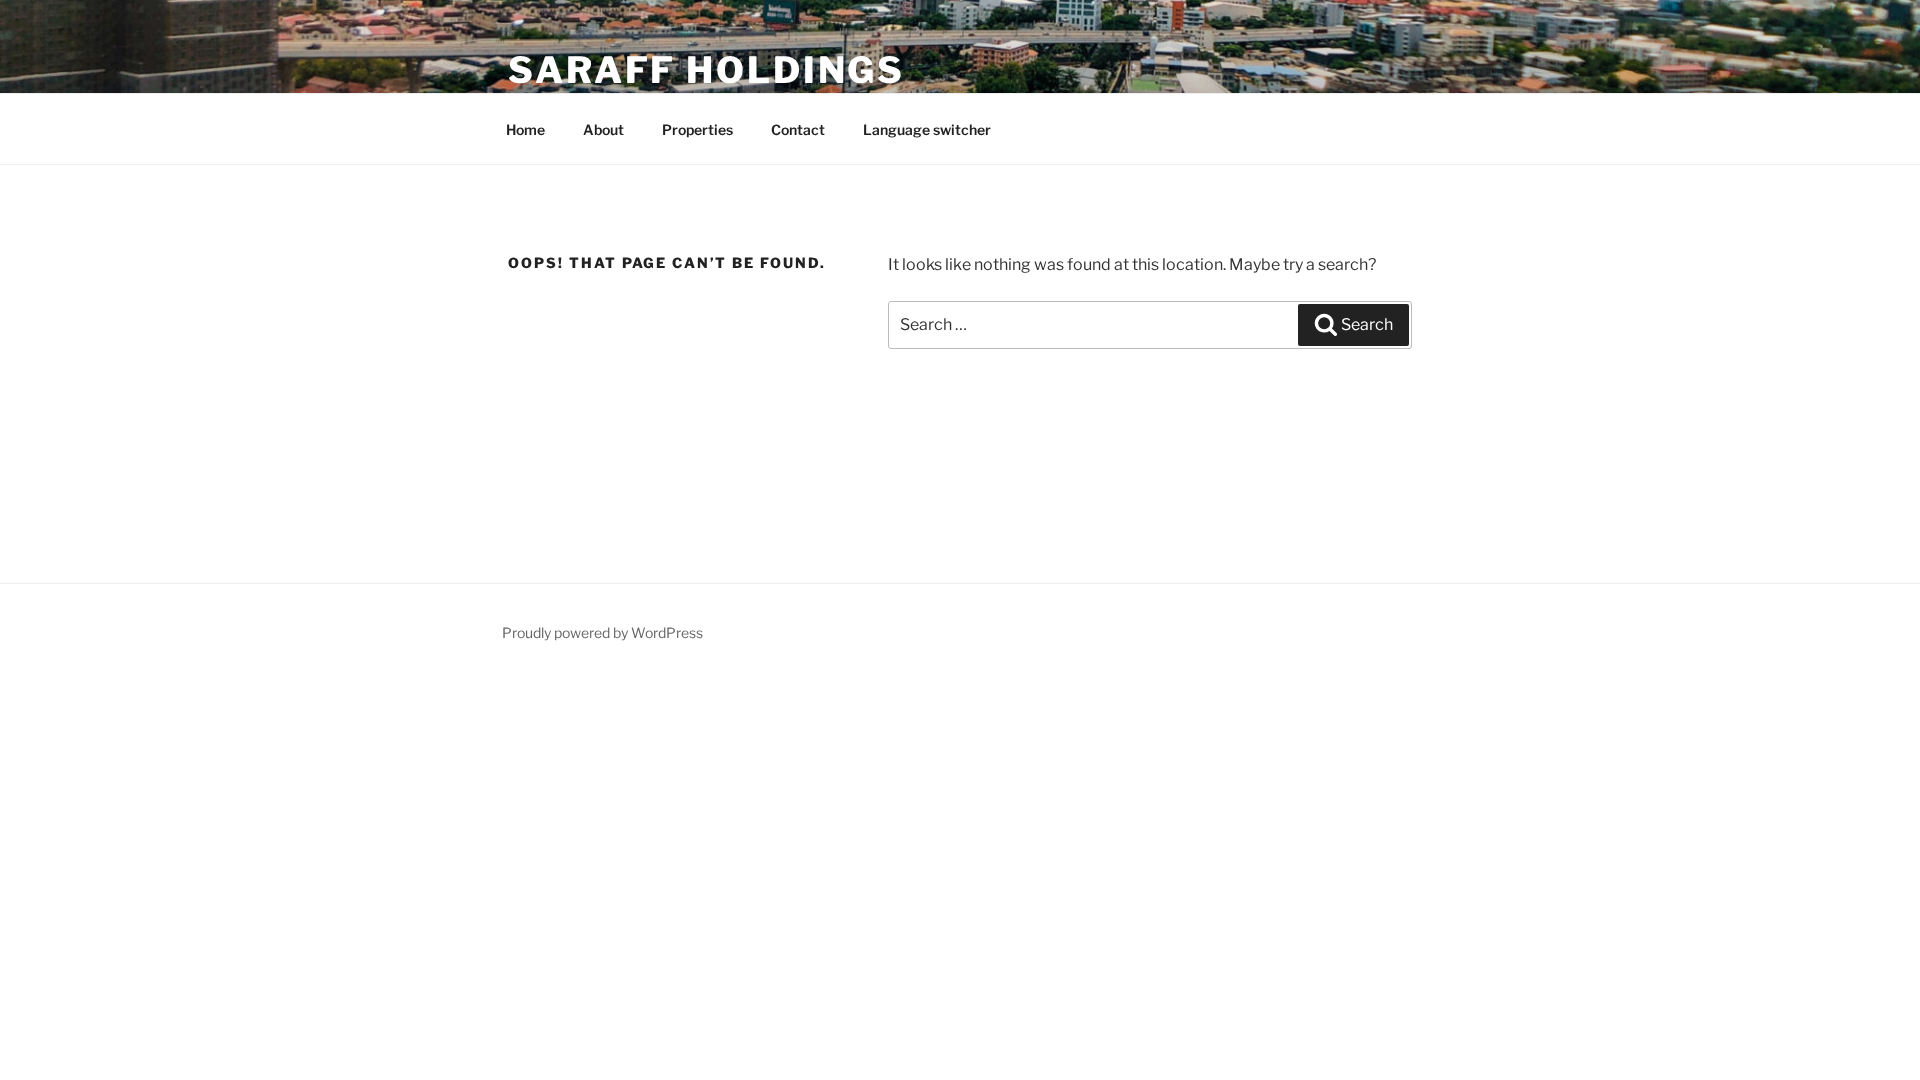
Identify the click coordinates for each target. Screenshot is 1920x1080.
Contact (798, 129)
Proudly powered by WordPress (602, 632)
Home (525, 129)
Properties (697, 129)
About (603, 129)
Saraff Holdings (706, 70)
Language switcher (927, 129)
